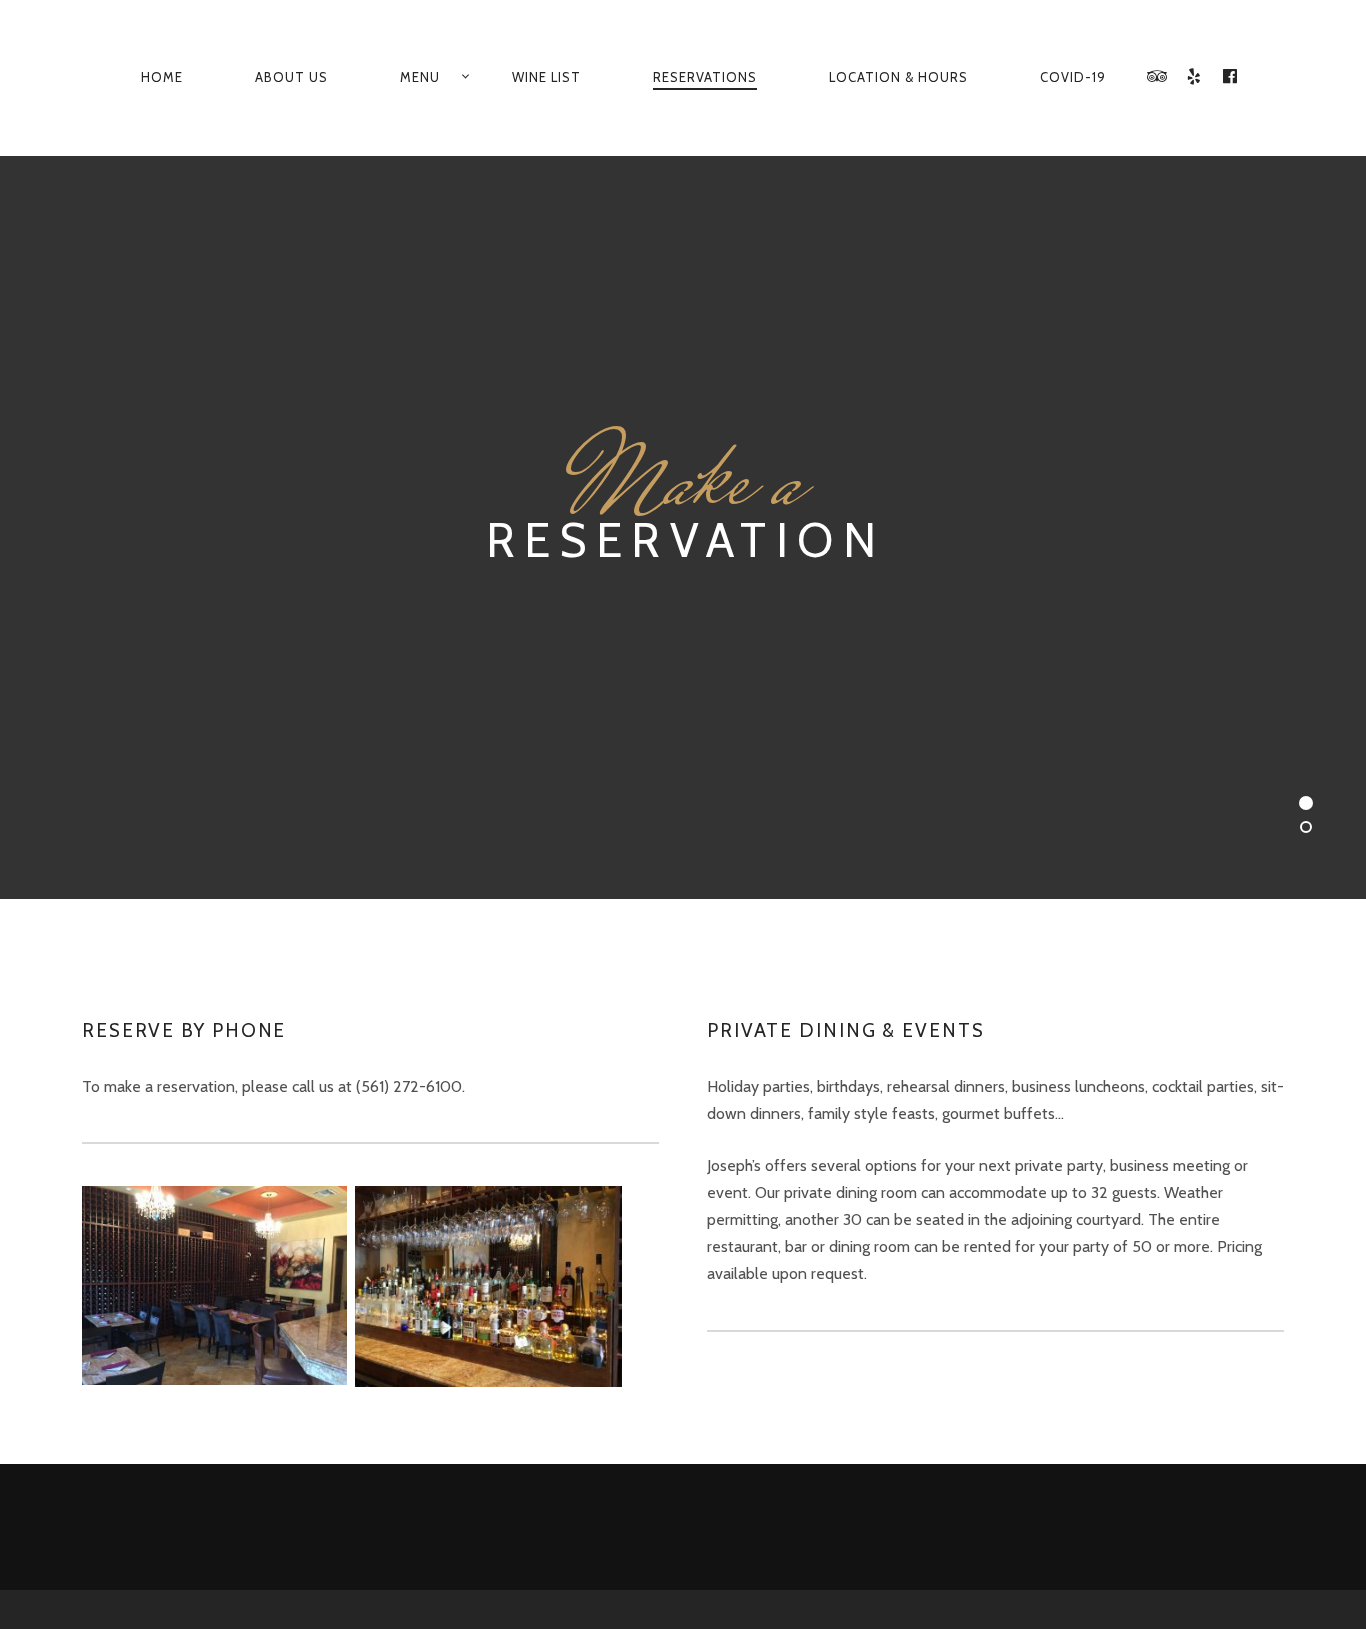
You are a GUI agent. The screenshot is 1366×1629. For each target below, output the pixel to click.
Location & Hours (898, 77)
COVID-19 (1073, 77)
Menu (420, 77)
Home (162, 77)
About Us (291, 77)
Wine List (546, 77)
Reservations (705, 77)
